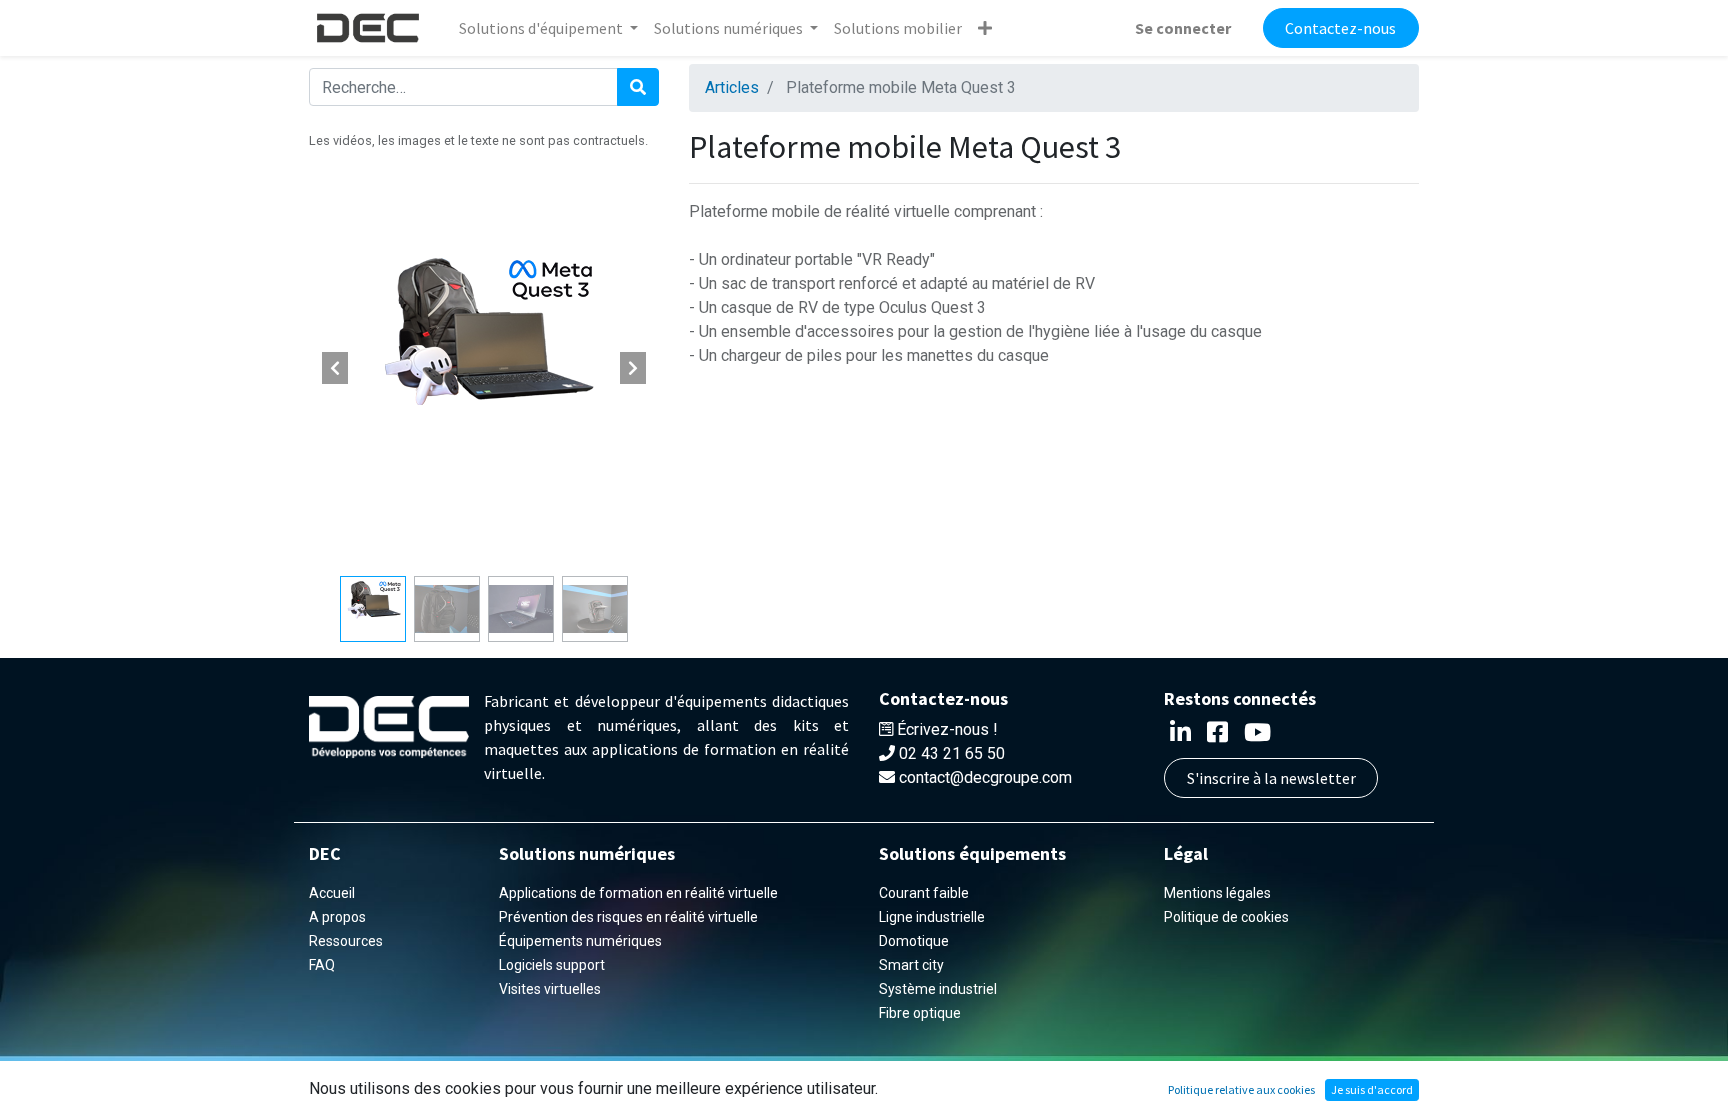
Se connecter (1183, 28)
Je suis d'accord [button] (1372, 1089)
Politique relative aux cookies (1241, 1089)
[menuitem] (898, 28)
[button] (985, 28)
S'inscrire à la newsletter (1271, 778)
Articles (732, 87)
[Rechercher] (638, 87)
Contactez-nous (1340, 28)
